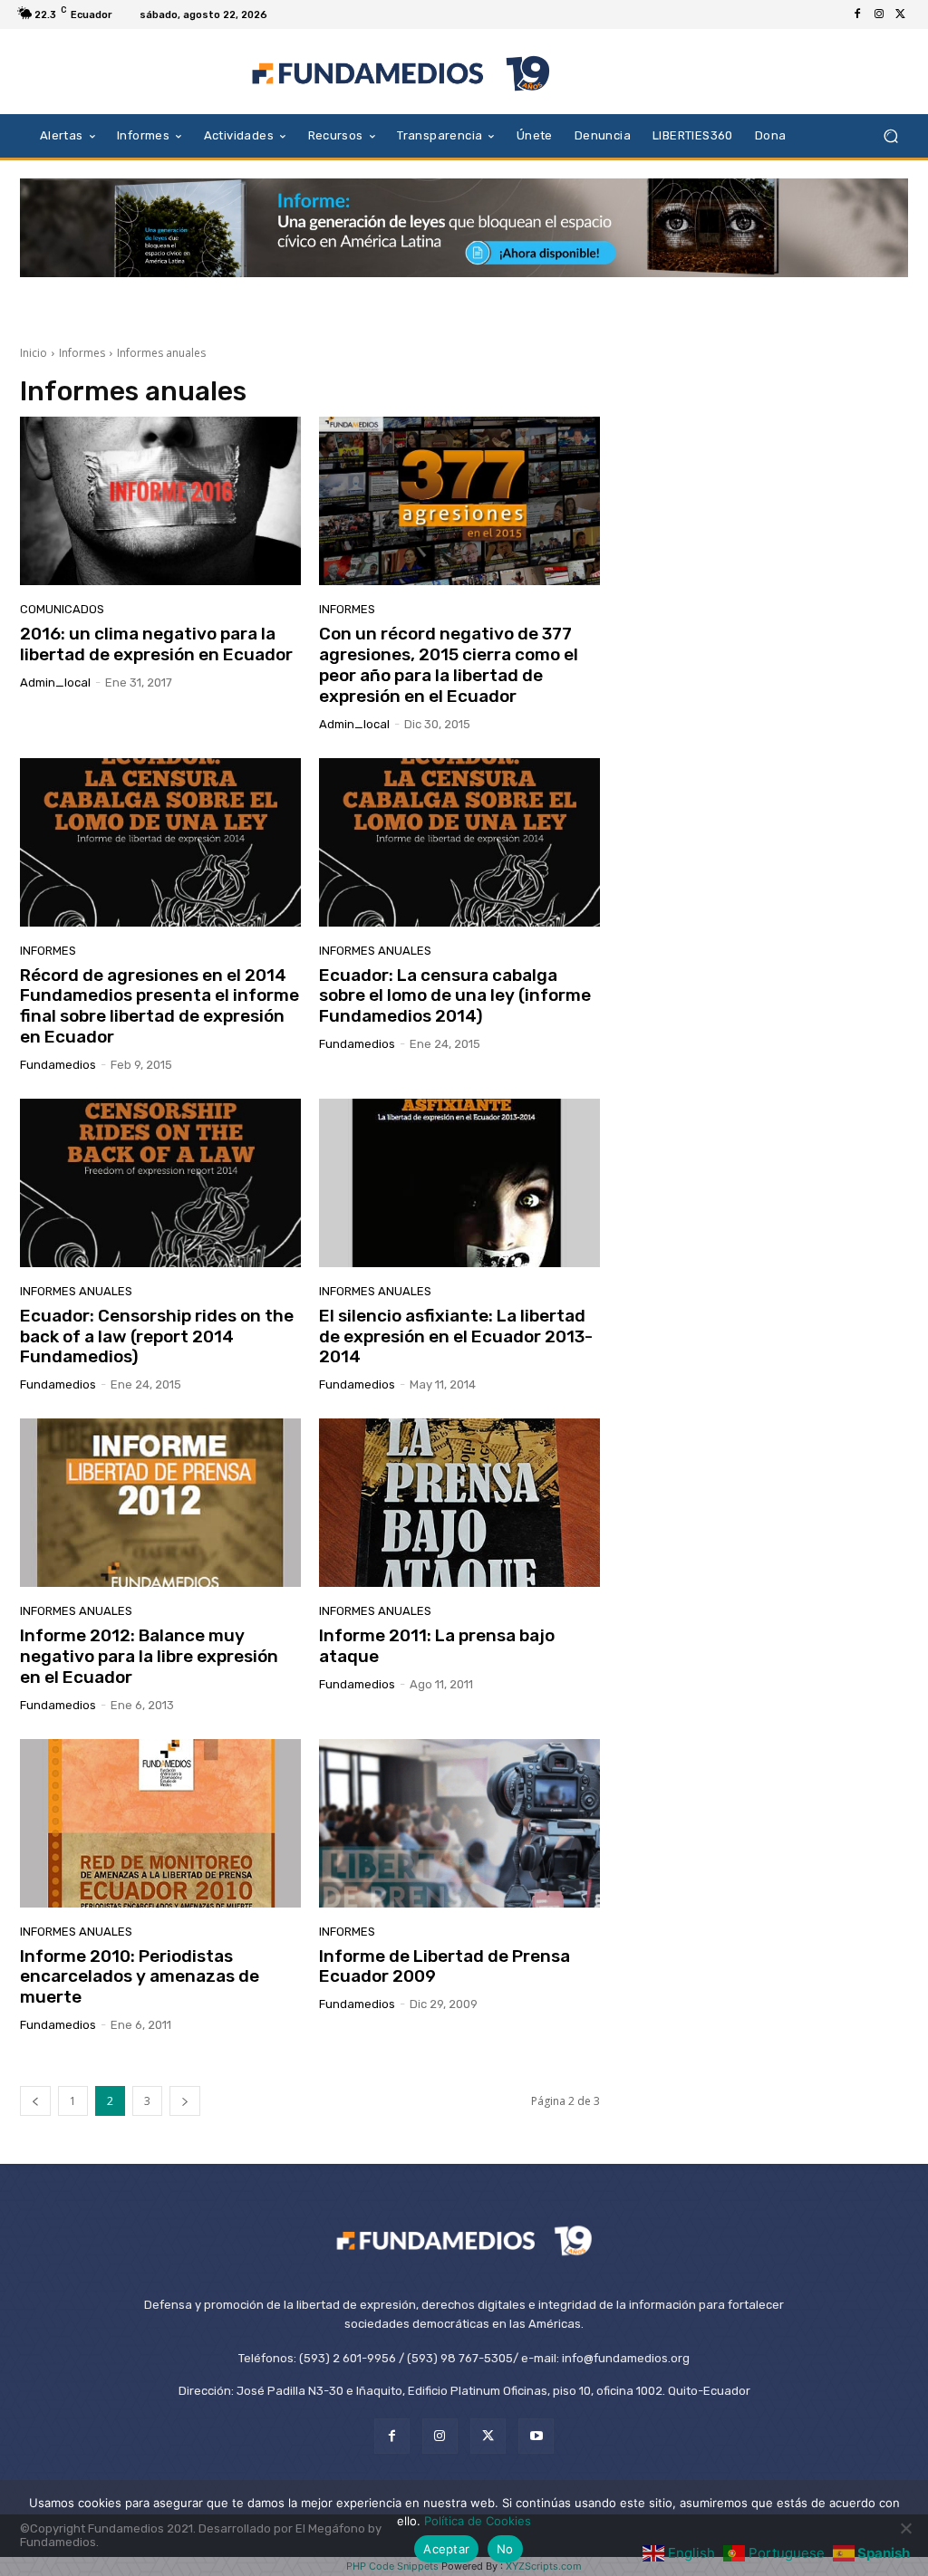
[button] (890, 135)
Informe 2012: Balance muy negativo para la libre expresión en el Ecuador (149, 1656)
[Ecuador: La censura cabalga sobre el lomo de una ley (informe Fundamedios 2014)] (459, 842)
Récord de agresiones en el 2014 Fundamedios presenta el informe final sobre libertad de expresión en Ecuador (159, 1006)
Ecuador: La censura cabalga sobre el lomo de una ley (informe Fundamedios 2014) (455, 996)
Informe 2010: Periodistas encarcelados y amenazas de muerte (140, 1977)
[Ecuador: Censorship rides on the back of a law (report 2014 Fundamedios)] (160, 1183)
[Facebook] (857, 14)
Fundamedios (58, 1065)
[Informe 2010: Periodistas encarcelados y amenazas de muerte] (160, 1823)
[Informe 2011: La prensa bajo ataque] (459, 1503)
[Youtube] (536, 2436)
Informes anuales (375, 951)
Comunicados (62, 609)
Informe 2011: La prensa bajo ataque (437, 1646)
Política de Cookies (478, 2521)
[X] (901, 14)
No (505, 2549)
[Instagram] (879, 14)
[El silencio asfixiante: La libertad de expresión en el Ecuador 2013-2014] (459, 1183)
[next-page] (185, 2101)
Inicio (34, 353)
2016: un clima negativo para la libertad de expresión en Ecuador (156, 644)
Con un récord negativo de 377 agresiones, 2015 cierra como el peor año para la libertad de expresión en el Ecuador (449, 664)
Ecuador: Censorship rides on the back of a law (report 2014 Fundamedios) (157, 1336)
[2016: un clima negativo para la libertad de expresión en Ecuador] (160, 501)
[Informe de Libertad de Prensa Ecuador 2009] (459, 1823)
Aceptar (446, 2549)
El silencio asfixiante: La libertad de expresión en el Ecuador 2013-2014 (456, 1336)
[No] (905, 2528)
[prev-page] (35, 2101)
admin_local (55, 682)
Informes (82, 353)
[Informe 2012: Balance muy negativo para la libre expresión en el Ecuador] (160, 1503)
